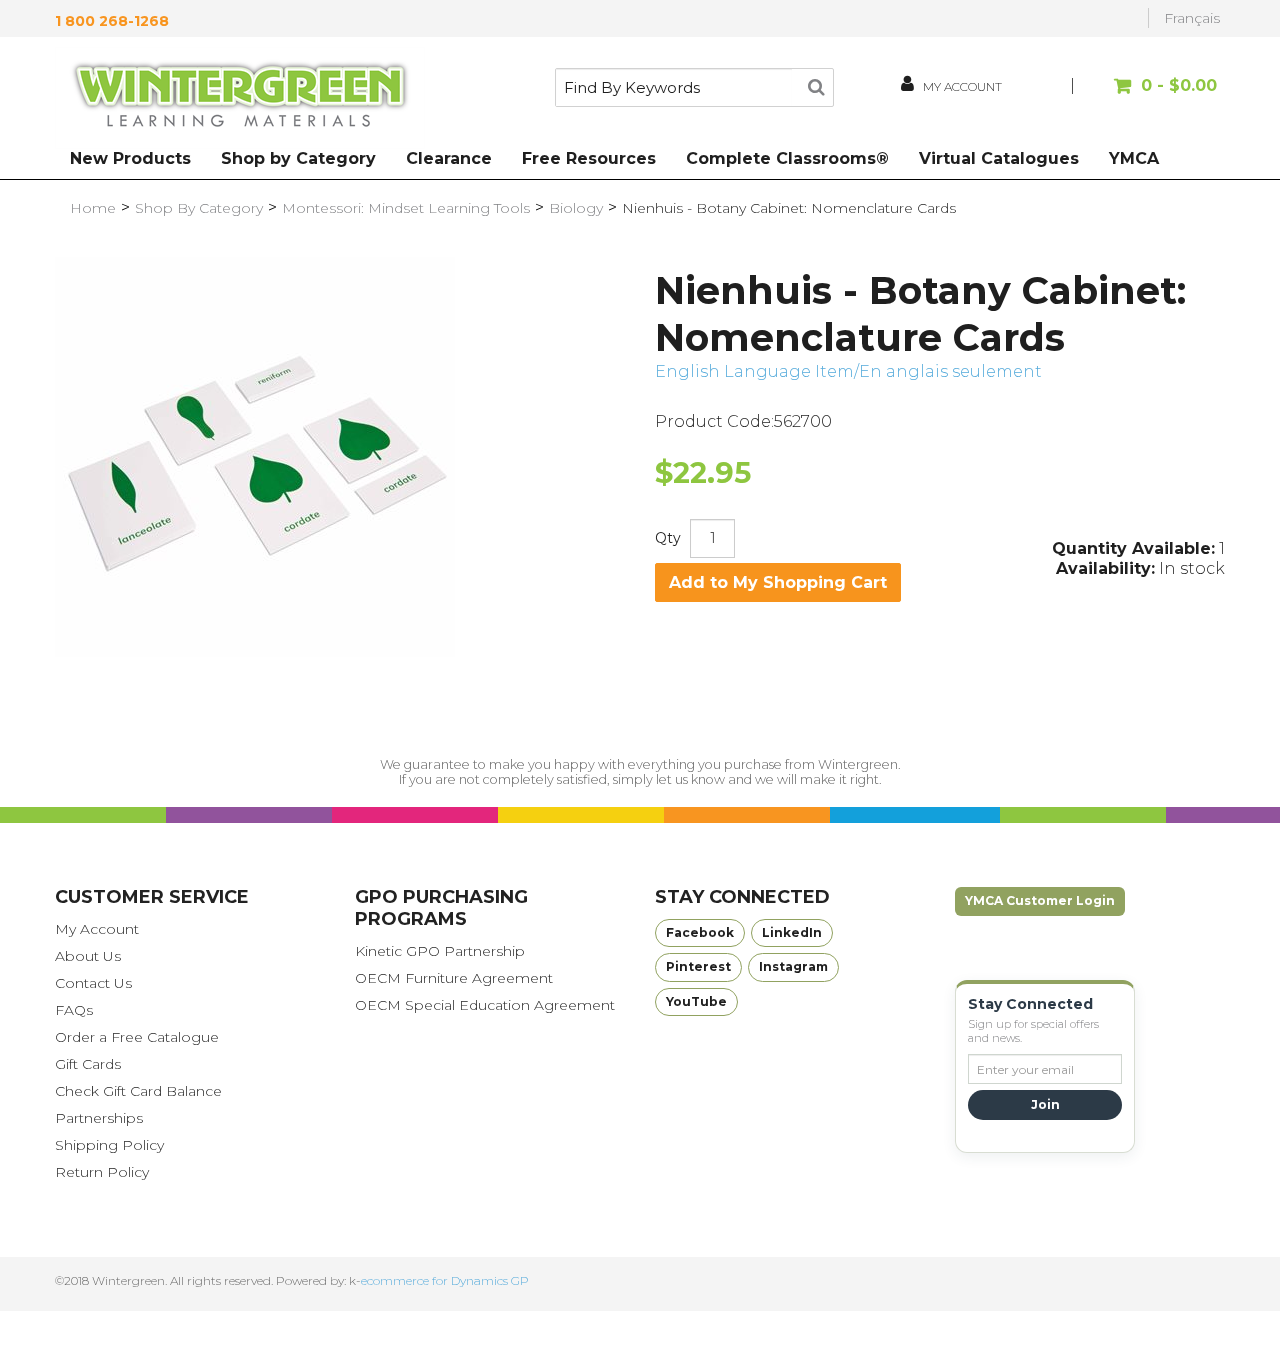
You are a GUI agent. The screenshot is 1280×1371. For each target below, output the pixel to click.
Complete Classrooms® (787, 158)
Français (1192, 18)
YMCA (1134, 158)
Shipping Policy (109, 1145)
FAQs (74, 1010)
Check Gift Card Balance (138, 1091)
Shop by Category (298, 158)
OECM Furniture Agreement (454, 978)
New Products (130, 158)
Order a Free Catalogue (137, 1037)
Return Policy (102, 1172)
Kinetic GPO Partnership (440, 951)
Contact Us (93, 983)
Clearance (449, 158)
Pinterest (698, 966)
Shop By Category (199, 208)
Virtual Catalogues (999, 158)
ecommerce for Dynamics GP (445, 1280)
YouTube (696, 1001)
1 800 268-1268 (112, 21)
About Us (88, 956)
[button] (1147, 95)
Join (1045, 1104)
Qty (668, 538)
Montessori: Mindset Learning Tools (406, 208)
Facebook (700, 932)
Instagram (793, 966)
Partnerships (99, 1118)
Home (93, 208)
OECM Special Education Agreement (485, 1005)
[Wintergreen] (240, 98)
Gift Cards (88, 1064)
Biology (576, 208)
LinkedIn (792, 932)
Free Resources (589, 158)
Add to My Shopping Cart (778, 582)
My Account (97, 929)
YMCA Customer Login (1040, 900)
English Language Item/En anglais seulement (848, 371)
